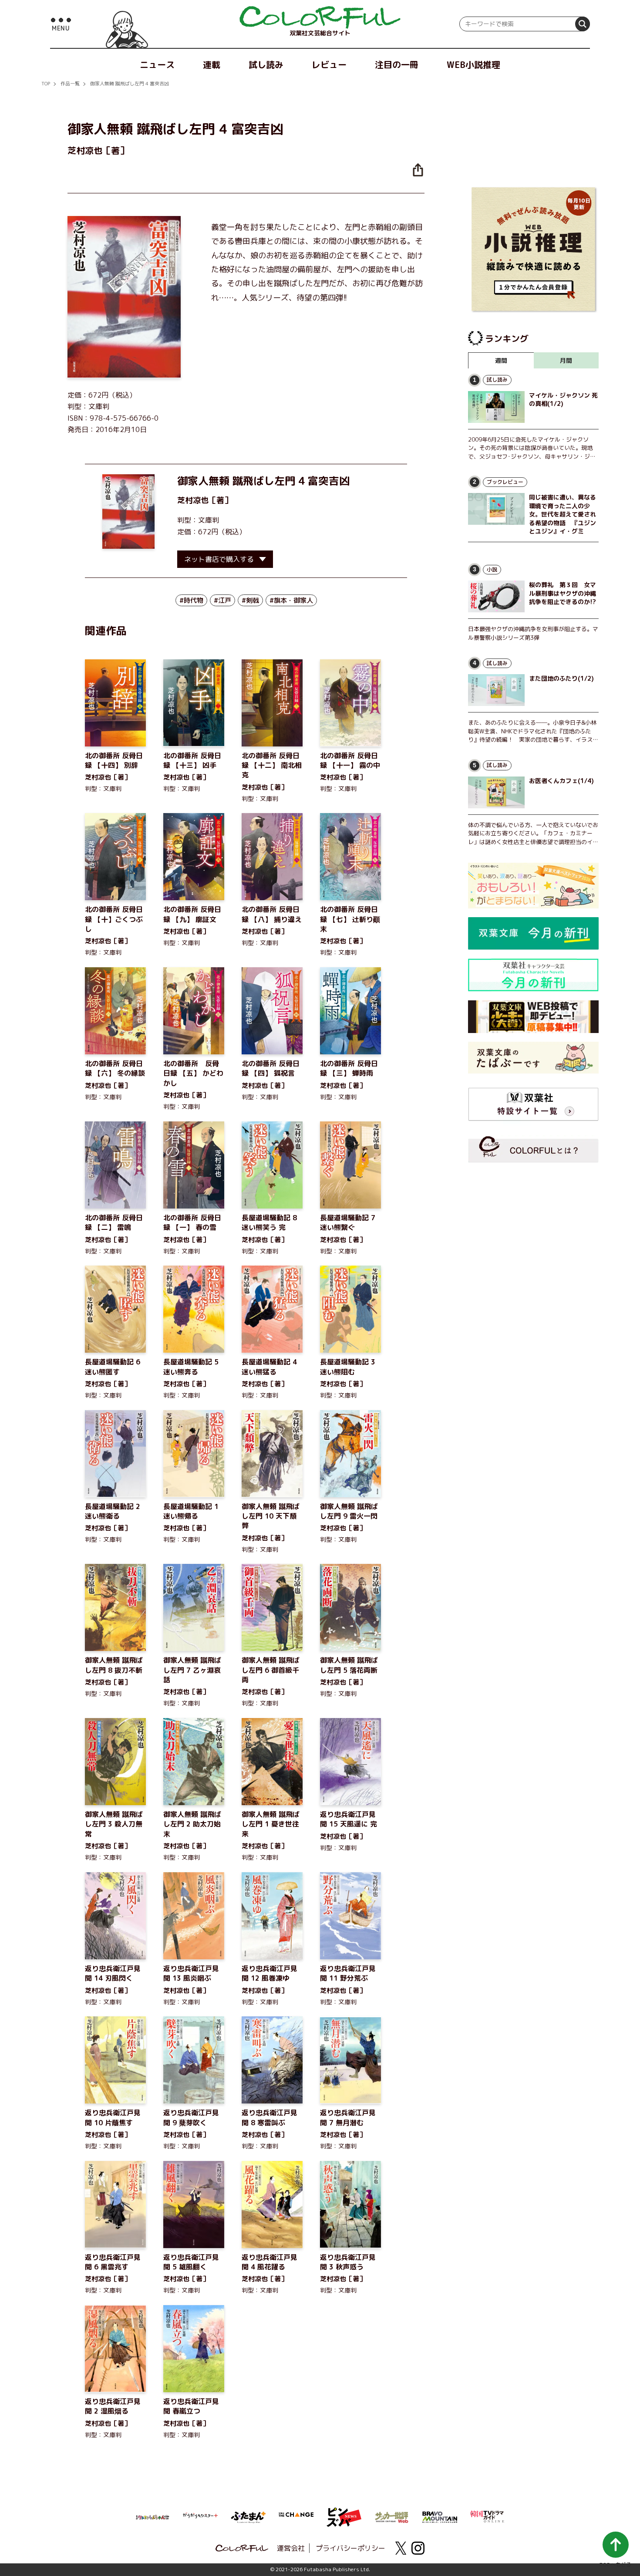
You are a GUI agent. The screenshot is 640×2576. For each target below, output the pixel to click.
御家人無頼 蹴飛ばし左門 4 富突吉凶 (130, 84)
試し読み (266, 64)
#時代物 (191, 600)
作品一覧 (70, 84)
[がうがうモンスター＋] (200, 2517)
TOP (46, 84)
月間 (566, 360)
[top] (320, 17)
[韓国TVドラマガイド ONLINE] (488, 2515)
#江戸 (222, 600)
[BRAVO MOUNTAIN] (440, 2516)
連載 (212, 64)
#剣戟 (250, 600)
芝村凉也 (193, 500)
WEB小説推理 (473, 64)
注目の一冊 (397, 64)
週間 (501, 360)
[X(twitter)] (401, 2548)
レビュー (329, 64)
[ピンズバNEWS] (344, 2512)
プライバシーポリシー (350, 2548)
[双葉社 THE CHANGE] (296, 2517)
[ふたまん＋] (248, 2516)
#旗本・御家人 (291, 600)
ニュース (157, 64)
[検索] (583, 24)
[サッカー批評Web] (392, 2516)
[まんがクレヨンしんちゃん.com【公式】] (152, 2516)
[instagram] (418, 2548)
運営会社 (291, 2548)
